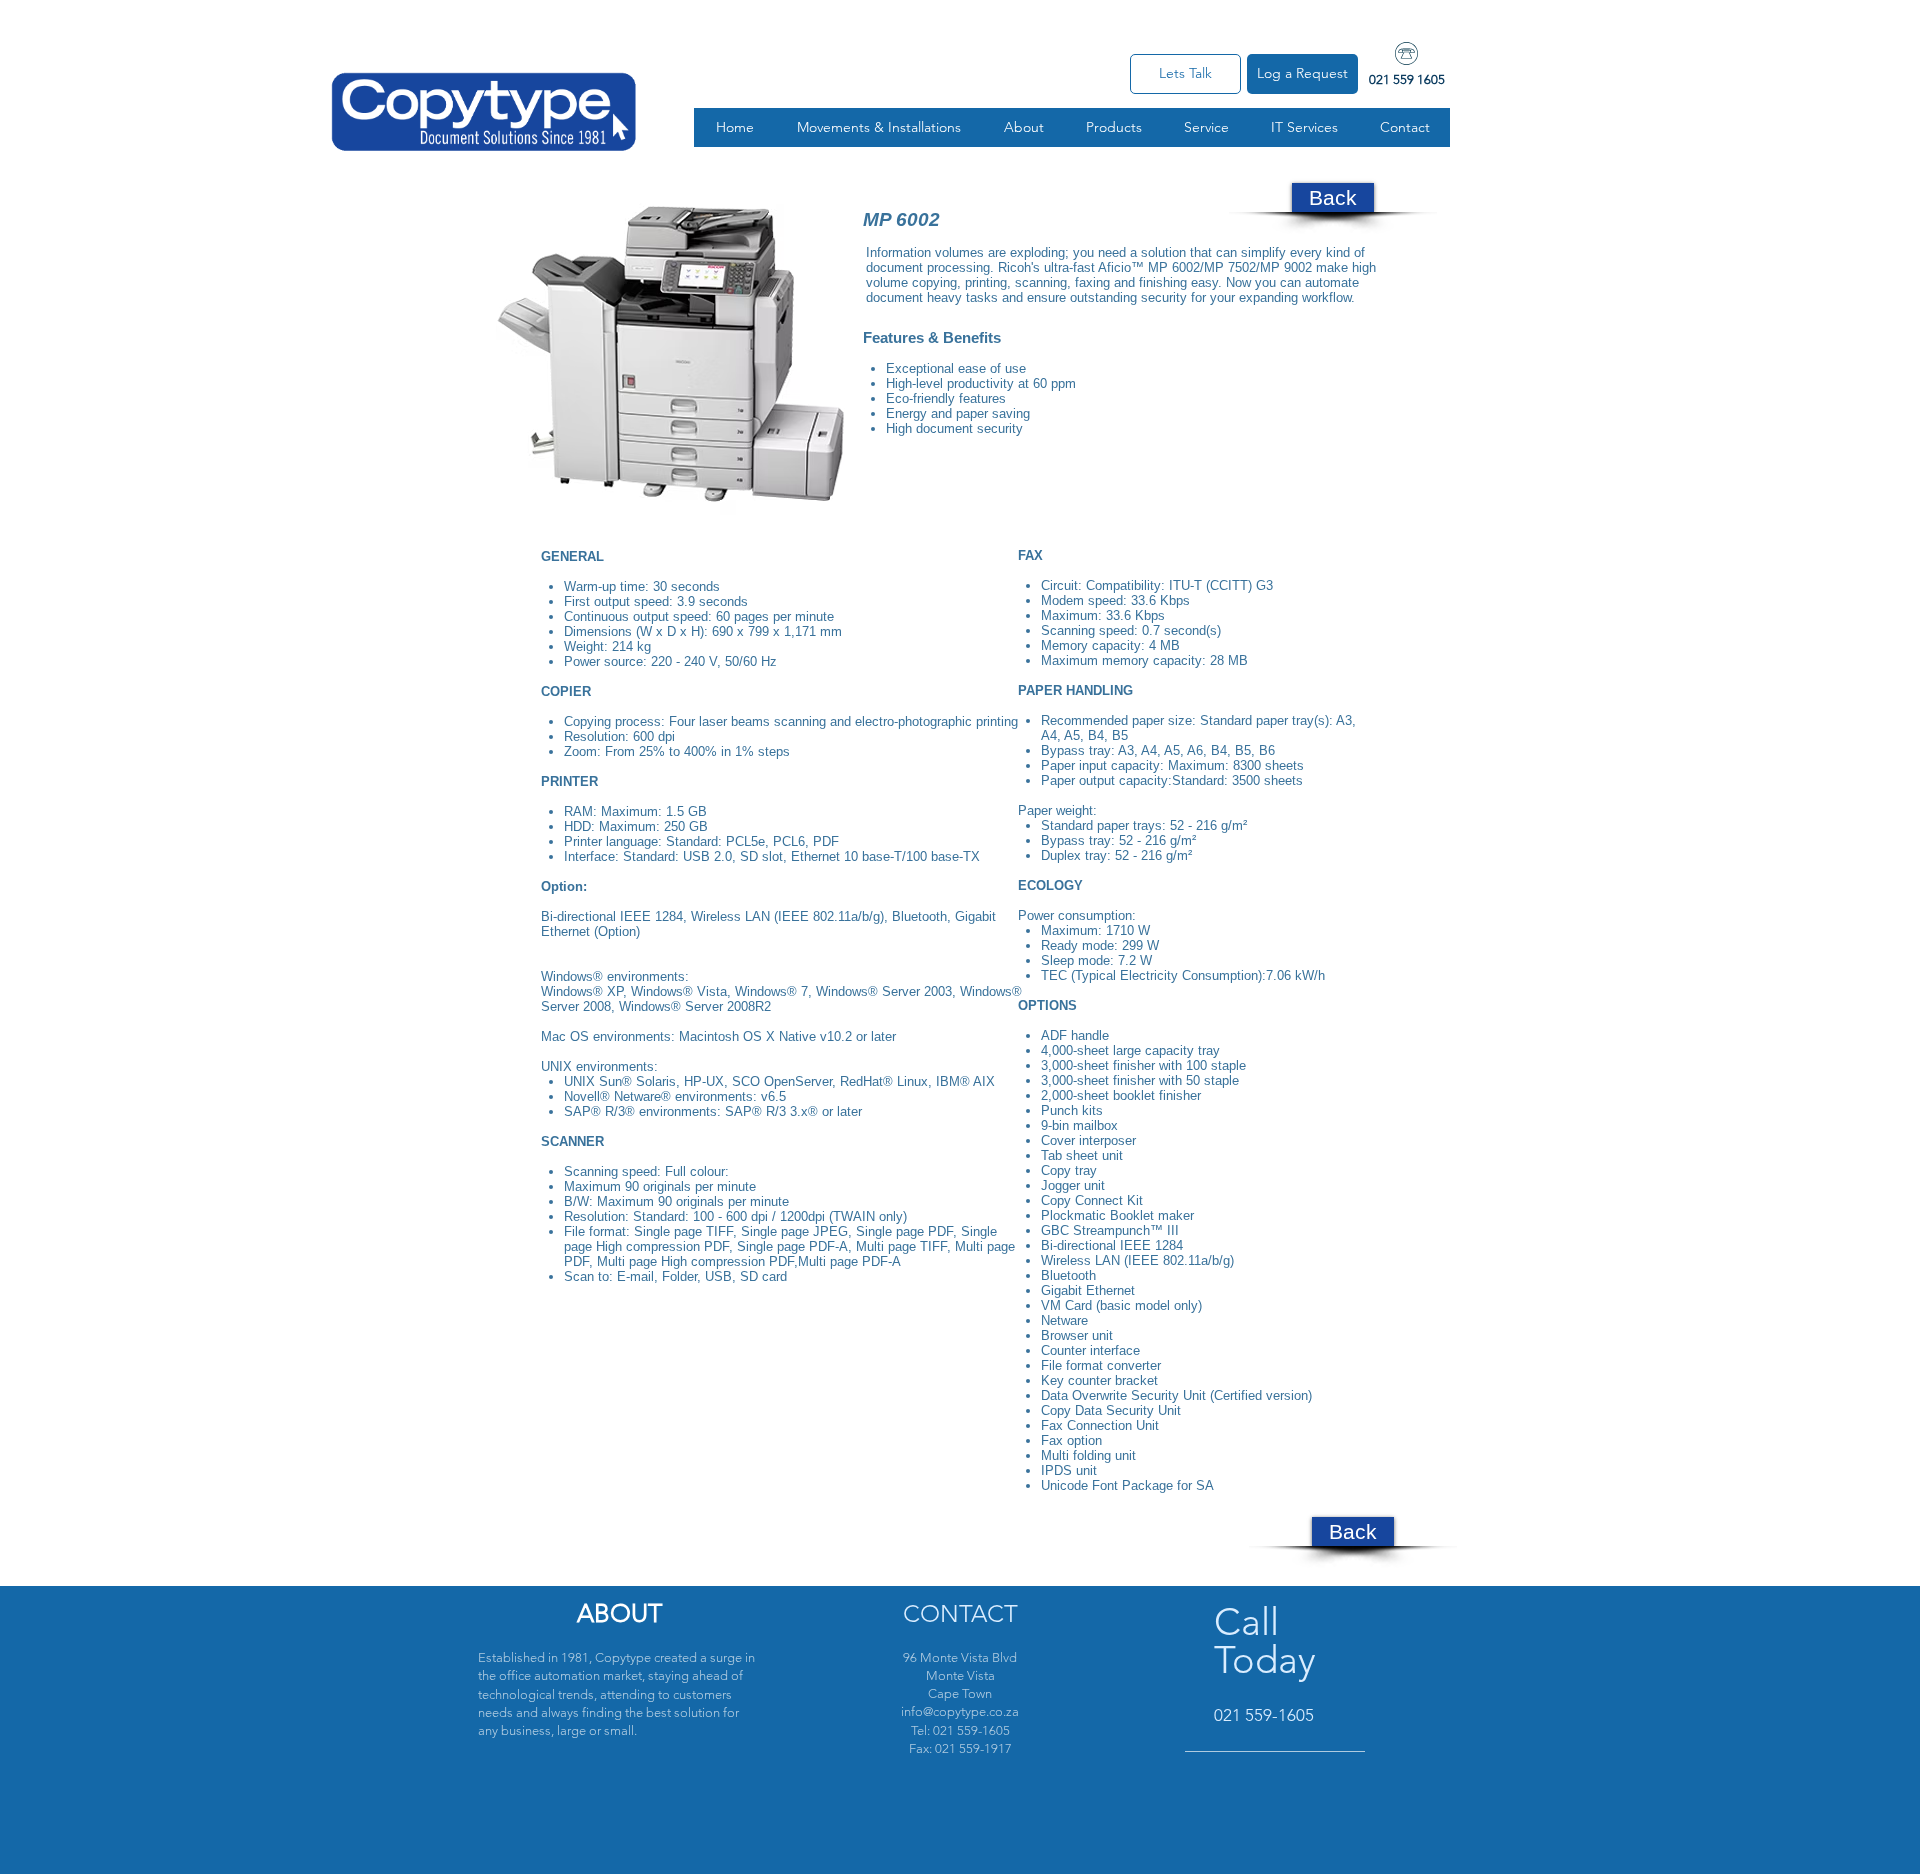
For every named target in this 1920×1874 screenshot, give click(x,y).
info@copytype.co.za (960, 1711)
